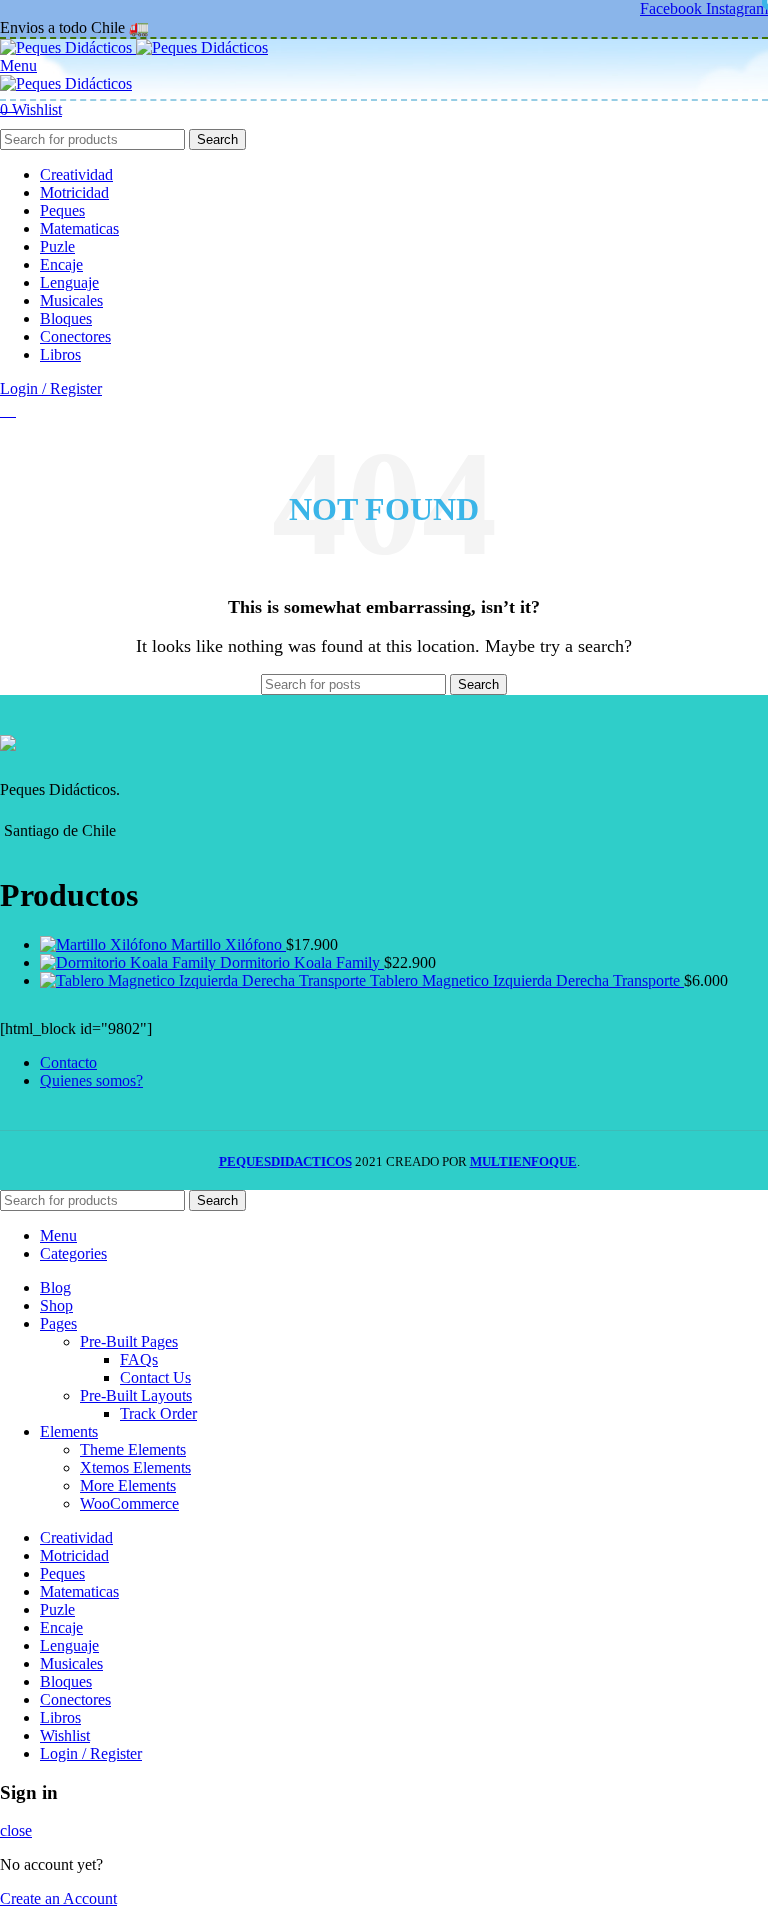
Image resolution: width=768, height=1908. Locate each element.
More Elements (128, 1485)
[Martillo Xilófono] (105, 944)
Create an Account (58, 1898)
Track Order (158, 1413)
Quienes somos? (91, 1080)
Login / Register (91, 1753)
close (16, 1830)
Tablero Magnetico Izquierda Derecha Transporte (527, 980)
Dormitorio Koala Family (302, 962)
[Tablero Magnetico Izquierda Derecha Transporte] (205, 980)
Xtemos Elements (135, 1467)
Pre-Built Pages (129, 1341)
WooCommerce (129, 1503)
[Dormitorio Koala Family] (130, 962)
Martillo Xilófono (228, 944)
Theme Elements (133, 1449)
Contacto (68, 1062)
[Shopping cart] (8, 410)
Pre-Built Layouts (136, 1395)
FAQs (139, 1359)
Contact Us (155, 1377)
